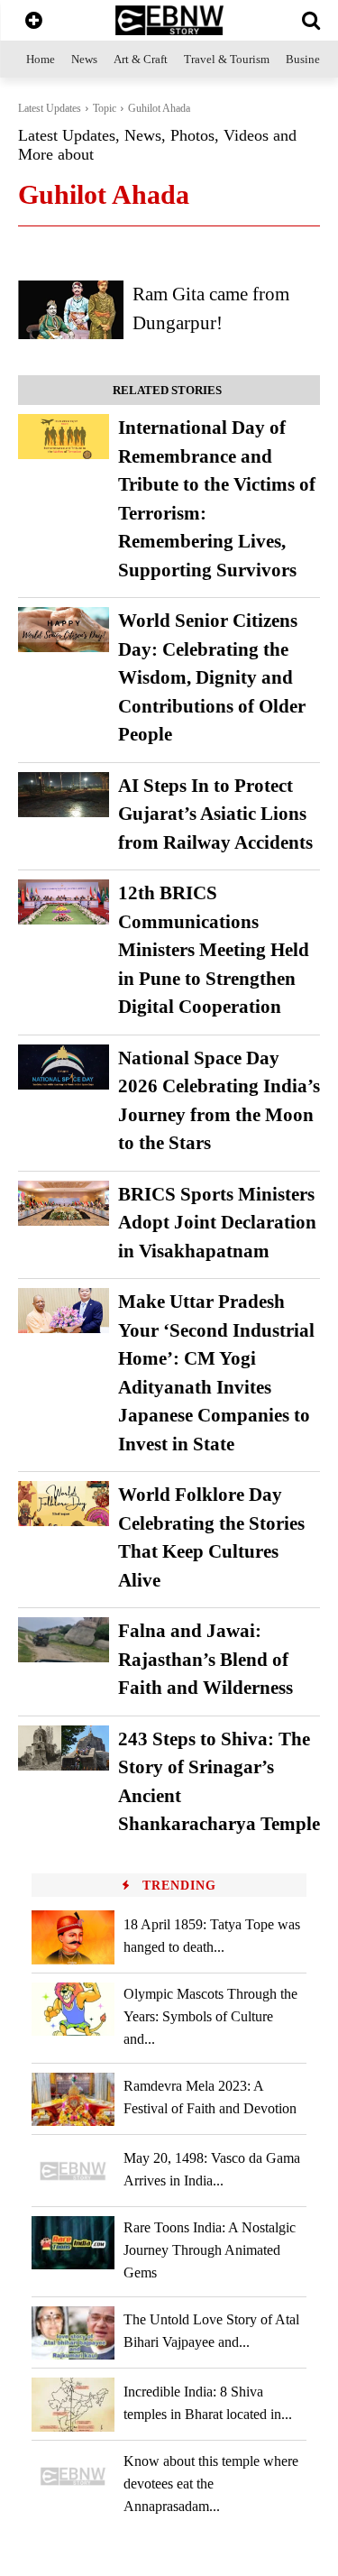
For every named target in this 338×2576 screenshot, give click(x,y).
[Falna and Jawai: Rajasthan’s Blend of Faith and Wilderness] (64, 1640)
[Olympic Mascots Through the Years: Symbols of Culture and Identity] (73, 2009)
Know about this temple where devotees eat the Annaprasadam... (211, 2484)
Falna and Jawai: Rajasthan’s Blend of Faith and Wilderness (206, 1659)
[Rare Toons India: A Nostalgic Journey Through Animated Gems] (73, 2243)
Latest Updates (50, 108)
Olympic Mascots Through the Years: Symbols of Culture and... (210, 2016)
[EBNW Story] (169, 20)
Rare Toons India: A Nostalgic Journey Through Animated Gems (210, 2250)
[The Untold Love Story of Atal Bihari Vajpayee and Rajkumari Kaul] (73, 2333)
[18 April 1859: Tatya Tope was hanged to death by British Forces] (73, 1937)
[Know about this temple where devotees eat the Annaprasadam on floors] (73, 2476)
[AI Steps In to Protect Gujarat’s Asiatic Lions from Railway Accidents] (64, 795)
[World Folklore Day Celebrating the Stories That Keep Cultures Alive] (64, 1504)
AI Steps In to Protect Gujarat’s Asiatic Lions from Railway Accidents (215, 814)
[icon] (34, 22)
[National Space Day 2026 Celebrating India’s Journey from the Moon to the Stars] (64, 1067)
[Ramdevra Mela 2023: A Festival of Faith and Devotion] (73, 2099)
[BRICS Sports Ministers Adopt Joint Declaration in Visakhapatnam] (64, 1203)
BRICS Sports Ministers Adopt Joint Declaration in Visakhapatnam (217, 1223)
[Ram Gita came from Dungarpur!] (71, 309)
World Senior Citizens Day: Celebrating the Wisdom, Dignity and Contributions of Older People (212, 677)
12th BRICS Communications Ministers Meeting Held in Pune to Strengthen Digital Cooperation (214, 950)
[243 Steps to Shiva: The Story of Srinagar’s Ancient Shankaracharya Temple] (64, 1748)
